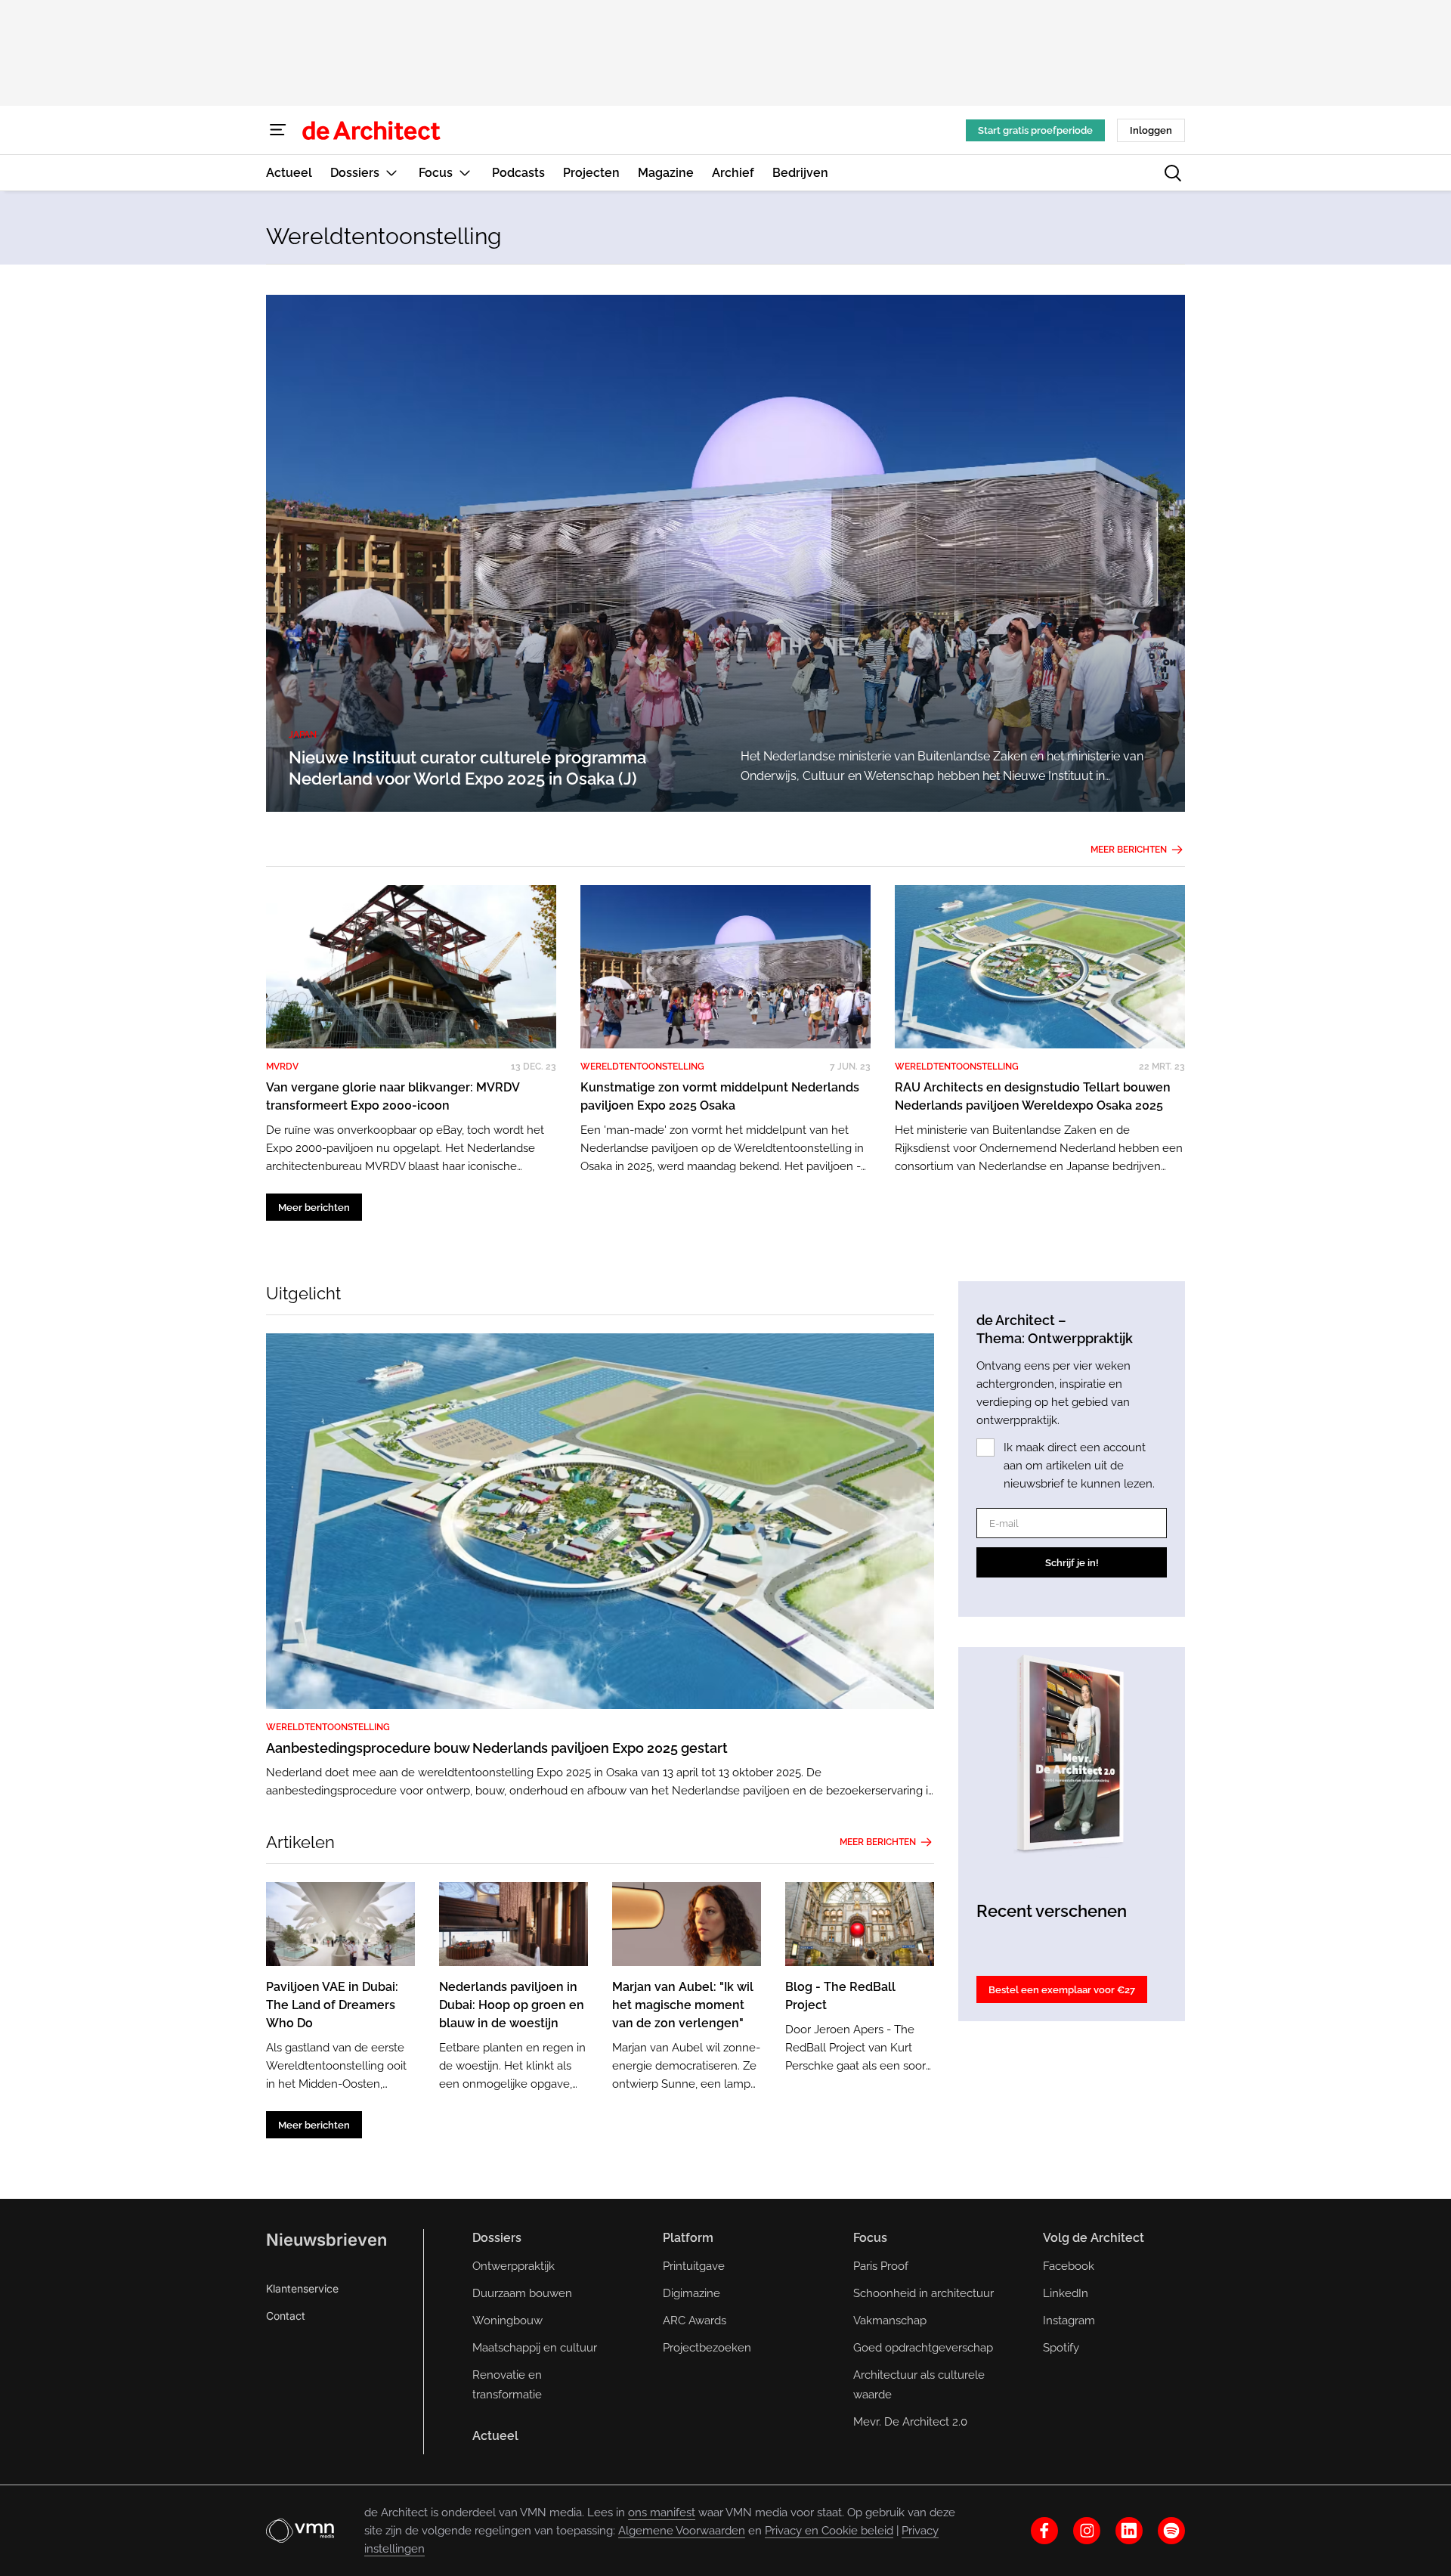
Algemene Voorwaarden (682, 2531)
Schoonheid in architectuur (924, 2293)
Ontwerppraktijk (514, 2266)
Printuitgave (694, 2266)
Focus (870, 2238)
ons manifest (662, 2513)
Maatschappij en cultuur (535, 2348)
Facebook (1069, 2266)
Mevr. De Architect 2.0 (910, 2422)
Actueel (495, 2436)
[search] (1173, 173)
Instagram (1069, 2321)
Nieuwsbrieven (326, 2240)
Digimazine (691, 2293)
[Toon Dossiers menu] (391, 173)
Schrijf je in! (1072, 1563)
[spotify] (1171, 2531)
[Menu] (278, 130)
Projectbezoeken (707, 2348)
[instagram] (1087, 2531)
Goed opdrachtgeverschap (923, 2348)
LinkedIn (1066, 2293)
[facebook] (1044, 2531)
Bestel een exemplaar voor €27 (1062, 1990)
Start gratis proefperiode (1035, 130)
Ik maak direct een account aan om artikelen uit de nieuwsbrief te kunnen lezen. (1079, 1466)
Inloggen (1151, 130)
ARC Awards (695, 2321)
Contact (286, 2316)
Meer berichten (1129, 850)
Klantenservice (302, 2288)
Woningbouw (507, 2321)
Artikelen (300, 1842)
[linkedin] (1129, 2531)
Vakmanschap (890, 2321)
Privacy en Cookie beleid (829, 2531)
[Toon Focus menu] (465, 173)
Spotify (1061, 2348)
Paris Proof (881, 2266)
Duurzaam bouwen (522, 2293)
